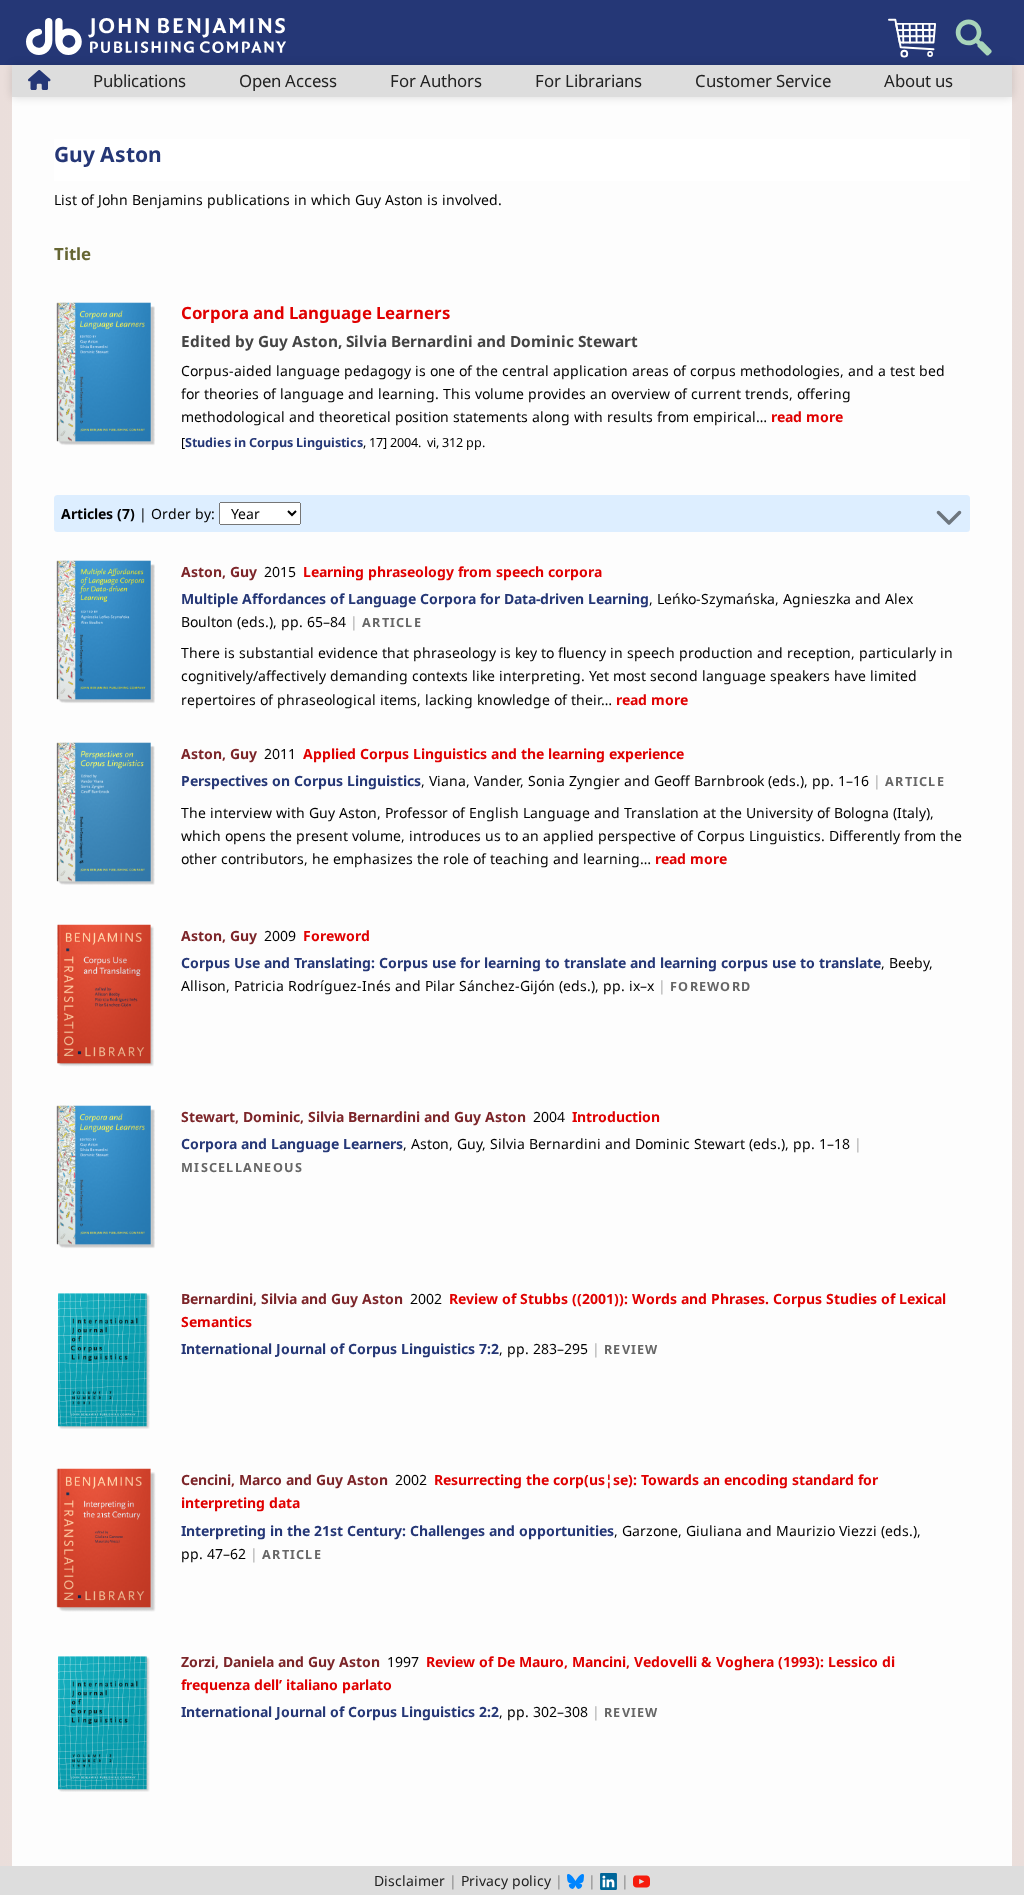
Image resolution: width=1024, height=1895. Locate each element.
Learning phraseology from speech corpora (452, 571)
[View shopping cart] (912, 56)
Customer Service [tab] (763, 80)
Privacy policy (506, 1880)
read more (805, 416)
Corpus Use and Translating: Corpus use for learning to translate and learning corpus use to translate (531, 962)
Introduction (616, 1116)
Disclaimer (409, 1880)
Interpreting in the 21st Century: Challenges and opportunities (397, 1530)
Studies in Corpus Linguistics (274, 442)
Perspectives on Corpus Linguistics (301, 780)
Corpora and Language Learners (292, 1143)
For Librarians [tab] (588, 80)
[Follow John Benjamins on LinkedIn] (608, 1880)
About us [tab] (918, 80)
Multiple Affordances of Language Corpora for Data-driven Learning (415, 598)
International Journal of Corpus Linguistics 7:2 (340, 1348)
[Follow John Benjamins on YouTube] (641, 1880)
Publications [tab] (139, 80)
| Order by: (140, 513)
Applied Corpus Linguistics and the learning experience (493, 753)
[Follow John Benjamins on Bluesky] (575, 1880)
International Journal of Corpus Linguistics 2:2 (340, 1711)
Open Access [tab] (288, 80)
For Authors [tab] (436, 80)
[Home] (156, 25)
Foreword (336, 935)
